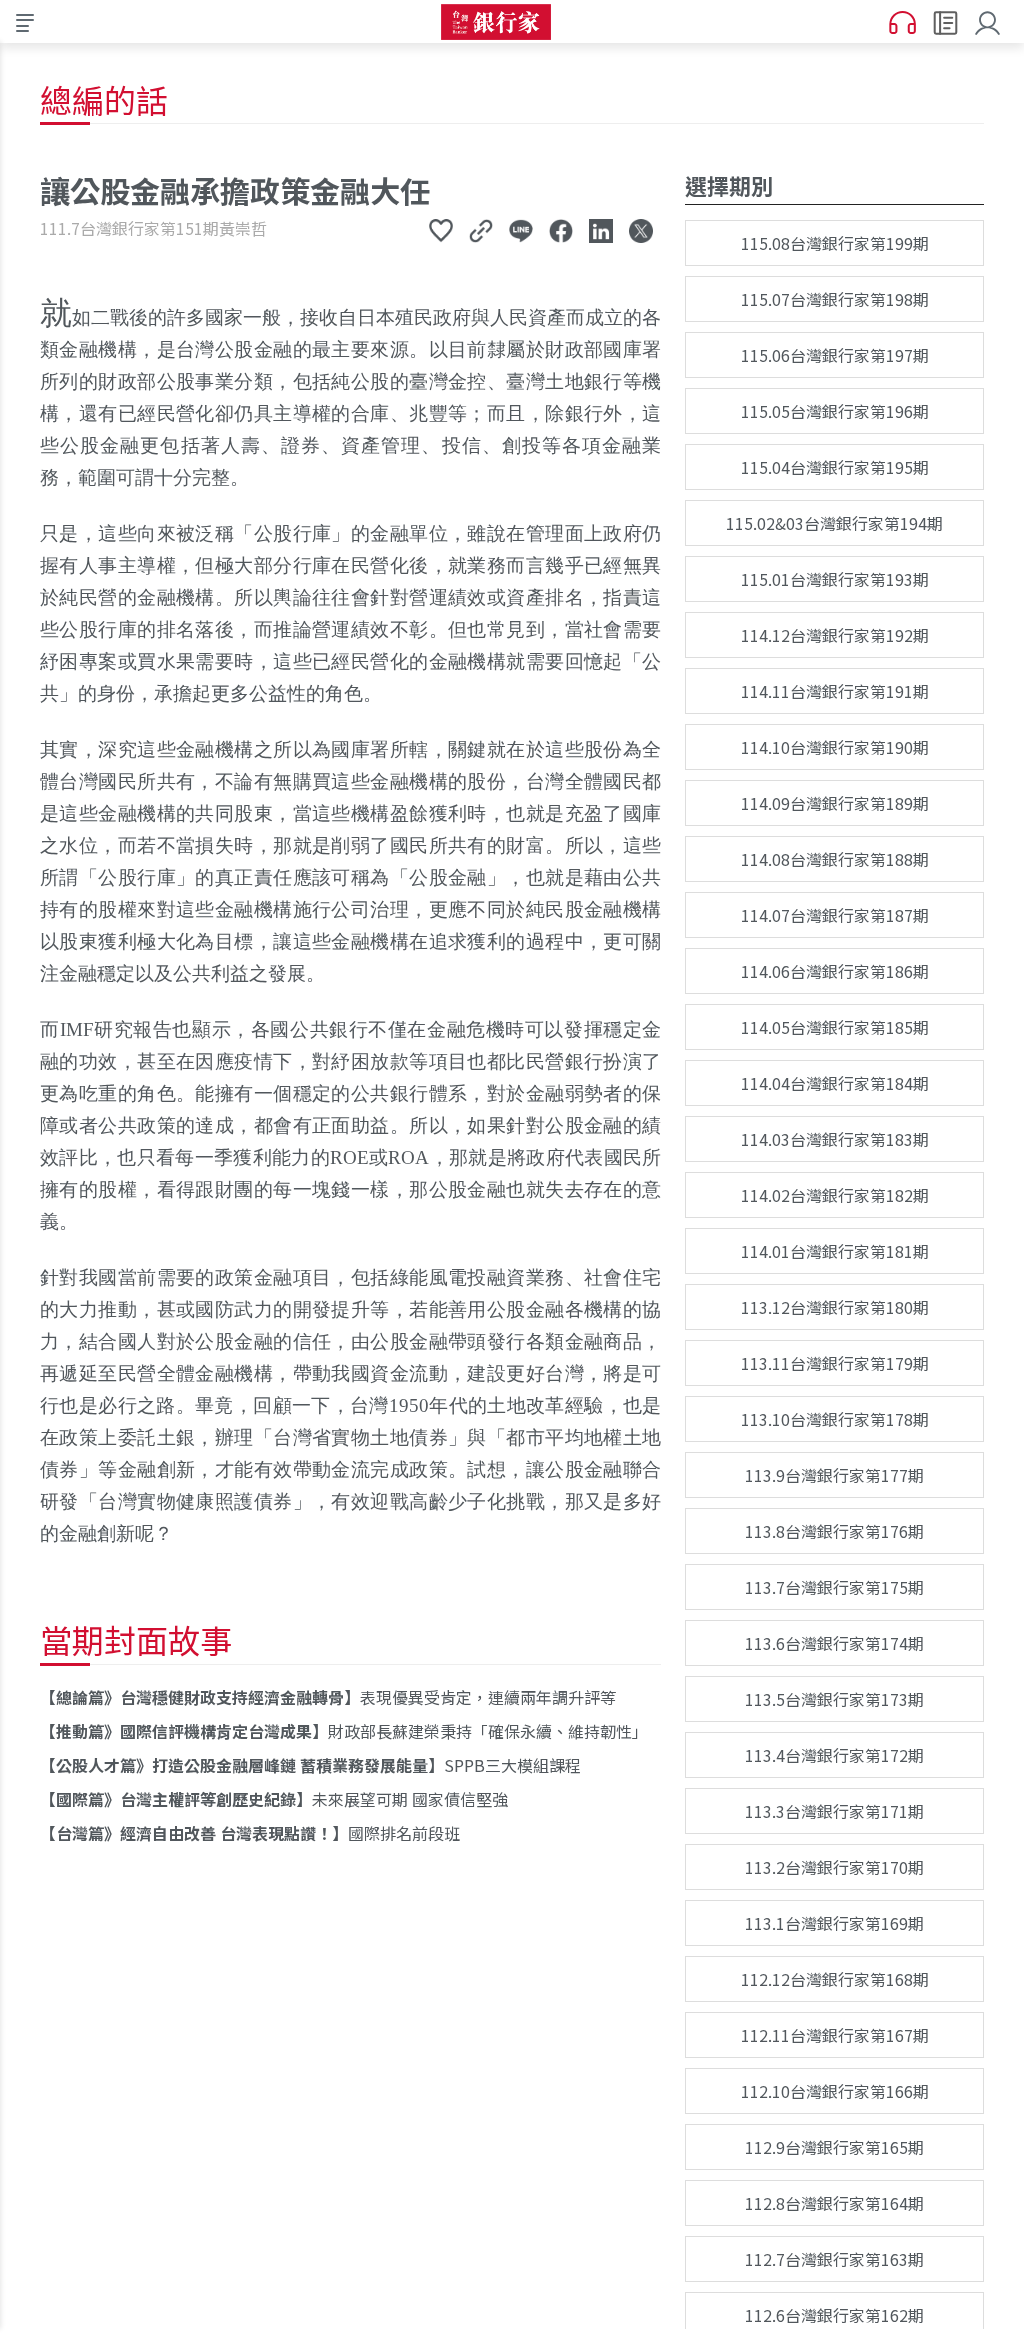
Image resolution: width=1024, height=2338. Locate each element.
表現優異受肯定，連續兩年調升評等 (336, 1697)
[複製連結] (481, 230)
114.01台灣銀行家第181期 (835, 1251)
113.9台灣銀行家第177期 (834, 1475)
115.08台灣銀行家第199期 (835, 243)
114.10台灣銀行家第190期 (835, 747)
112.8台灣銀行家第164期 (834, 2203)
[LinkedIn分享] (601, 230)
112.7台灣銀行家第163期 (834, 2259)
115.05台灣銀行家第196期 (835, 411)
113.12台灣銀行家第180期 (835, 1307)
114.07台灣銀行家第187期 (835, 915)
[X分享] (641, 230)
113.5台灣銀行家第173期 (834, 1699)
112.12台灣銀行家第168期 (835, 1979)
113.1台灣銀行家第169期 (834, 1923)
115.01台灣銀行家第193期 (835, 579)
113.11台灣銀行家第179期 (835, 1363)
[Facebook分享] (561, 230)
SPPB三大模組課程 (318, 1765)
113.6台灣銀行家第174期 (834, 1643)
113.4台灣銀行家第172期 (834, 1755)
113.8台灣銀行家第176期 (834, 1531)
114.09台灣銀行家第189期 (835, 803)
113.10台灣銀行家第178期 (835, 1419)
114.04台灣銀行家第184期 (835, 1083)
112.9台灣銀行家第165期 (834, 2147)
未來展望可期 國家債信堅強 (282, 1799)
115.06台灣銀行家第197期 (835, 355)
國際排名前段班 (258, 1833)
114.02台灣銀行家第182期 (835, 1195)
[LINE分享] (521, 230)
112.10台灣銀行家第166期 (835, 2091)
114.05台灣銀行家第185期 (835, 1027)
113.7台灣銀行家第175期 (834, 1587)
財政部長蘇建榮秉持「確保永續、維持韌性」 (352, 1731)
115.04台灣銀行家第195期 (835, 467)
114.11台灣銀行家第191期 (835, 691)
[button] (991, 21)
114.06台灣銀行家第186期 (835, 971)
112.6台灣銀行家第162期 (834, 2315)
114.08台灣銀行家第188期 (835, 859)
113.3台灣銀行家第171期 (834, 1811)
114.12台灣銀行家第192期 (835, 635)
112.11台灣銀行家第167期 (835, 2035)
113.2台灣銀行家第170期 (834, 1867)
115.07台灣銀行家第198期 (835, 299)
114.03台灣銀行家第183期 (835, 1139)
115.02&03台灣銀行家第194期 (834, 523)
